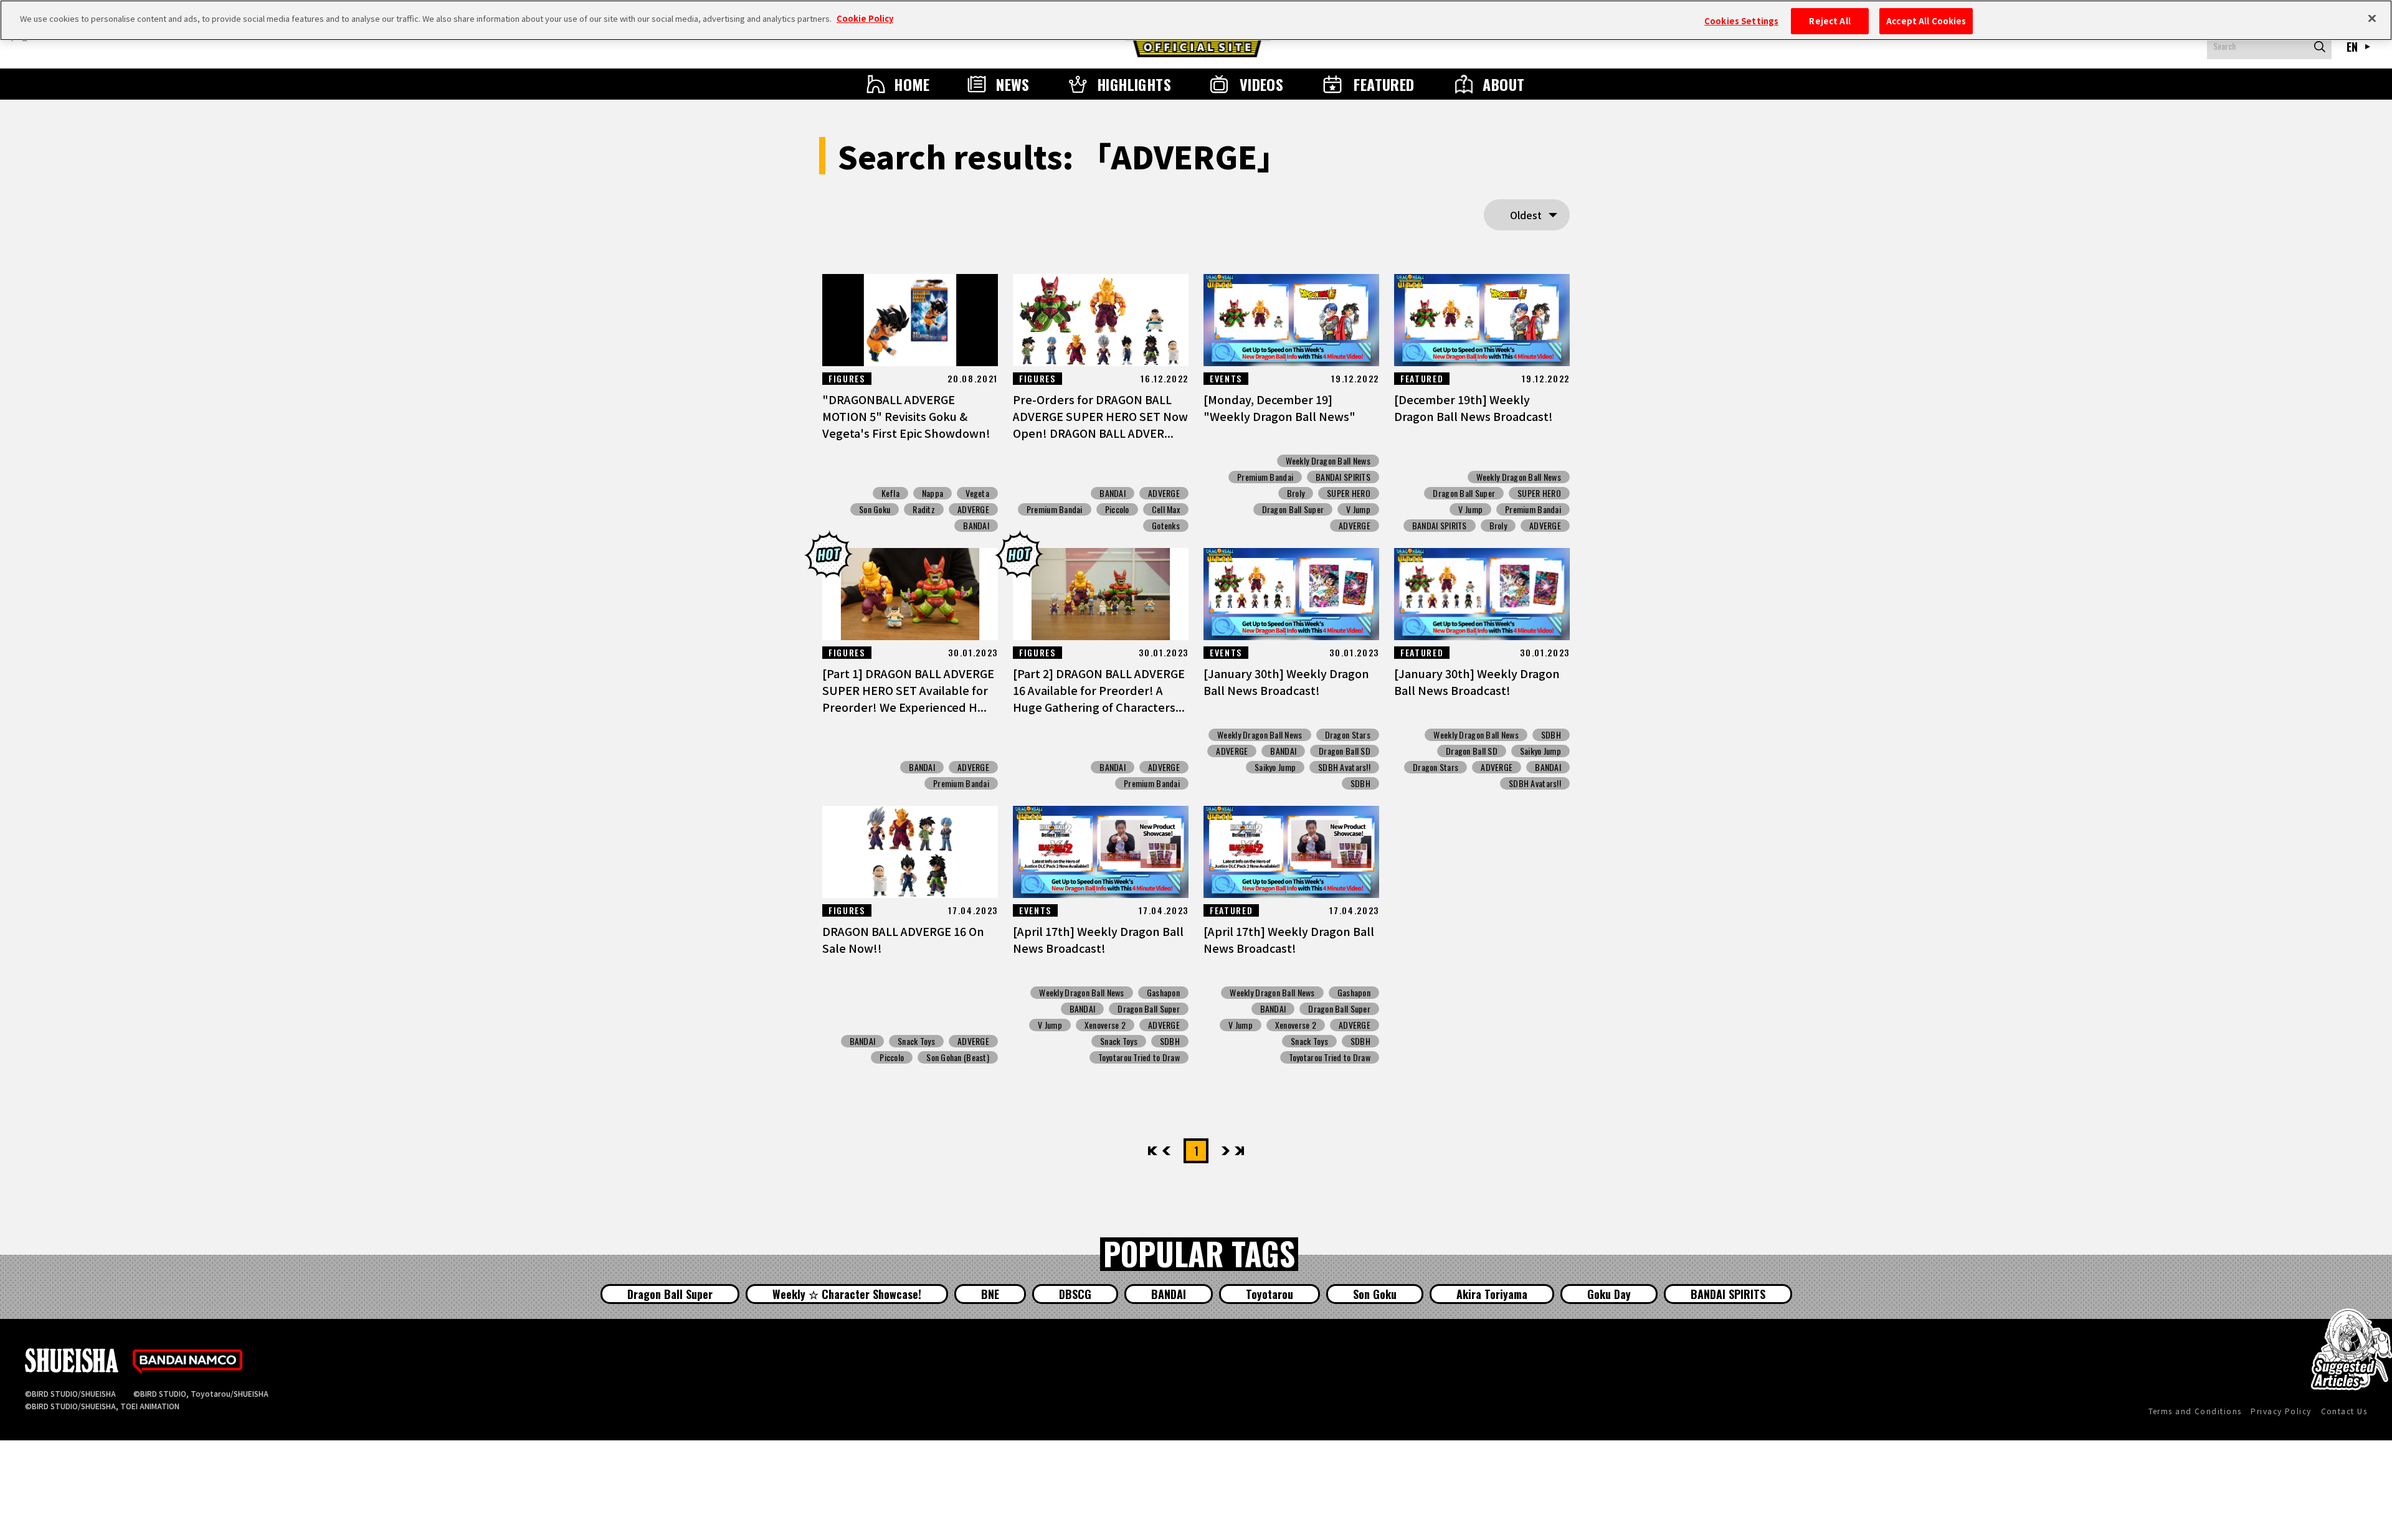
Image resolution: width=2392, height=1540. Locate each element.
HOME (912, 84)
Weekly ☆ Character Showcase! (847, 1294)
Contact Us (2344, 1411)
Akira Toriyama (1492, 1294)
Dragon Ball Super (1293, 509)
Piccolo (1117, 509)
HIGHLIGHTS (1134, 84)
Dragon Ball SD (1345, 751)
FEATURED (1384, 84)
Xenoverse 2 (1105, 1025)
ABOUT (1503, 84)
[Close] (2372, 19)
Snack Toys (916, 1041)
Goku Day (1609, 1294)
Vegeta (977, 493)
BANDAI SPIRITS (1343, 477)
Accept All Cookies (1926, 21)
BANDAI (976, 526)
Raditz (924, 509)
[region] (1196, 20)
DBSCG (1075, 1294)
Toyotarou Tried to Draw (1139, 1057)
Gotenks (1166, 526)
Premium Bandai (1055, 509)
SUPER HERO (1349, 493)
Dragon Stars (1348, 735)
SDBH (1360, 783)
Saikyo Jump (1275, 767)
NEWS (1013, 84)
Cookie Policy (865, 18)
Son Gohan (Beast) (958, 1057)
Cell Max (1166, 509)
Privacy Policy (2281, 1411)
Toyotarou (1270, 1294)
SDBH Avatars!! (1344, 767)
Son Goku (875, 509)
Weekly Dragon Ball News (1328, 461)
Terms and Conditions (2195, 1411)
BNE (990, 1294)
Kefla (890, 493)
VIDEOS (1262, 84)
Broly (1296, 493)
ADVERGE (973, 509)
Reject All (1830, 21)
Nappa (933, 493)
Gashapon (1163, 993)
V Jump (1358, 509)
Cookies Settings (1741, 21)
